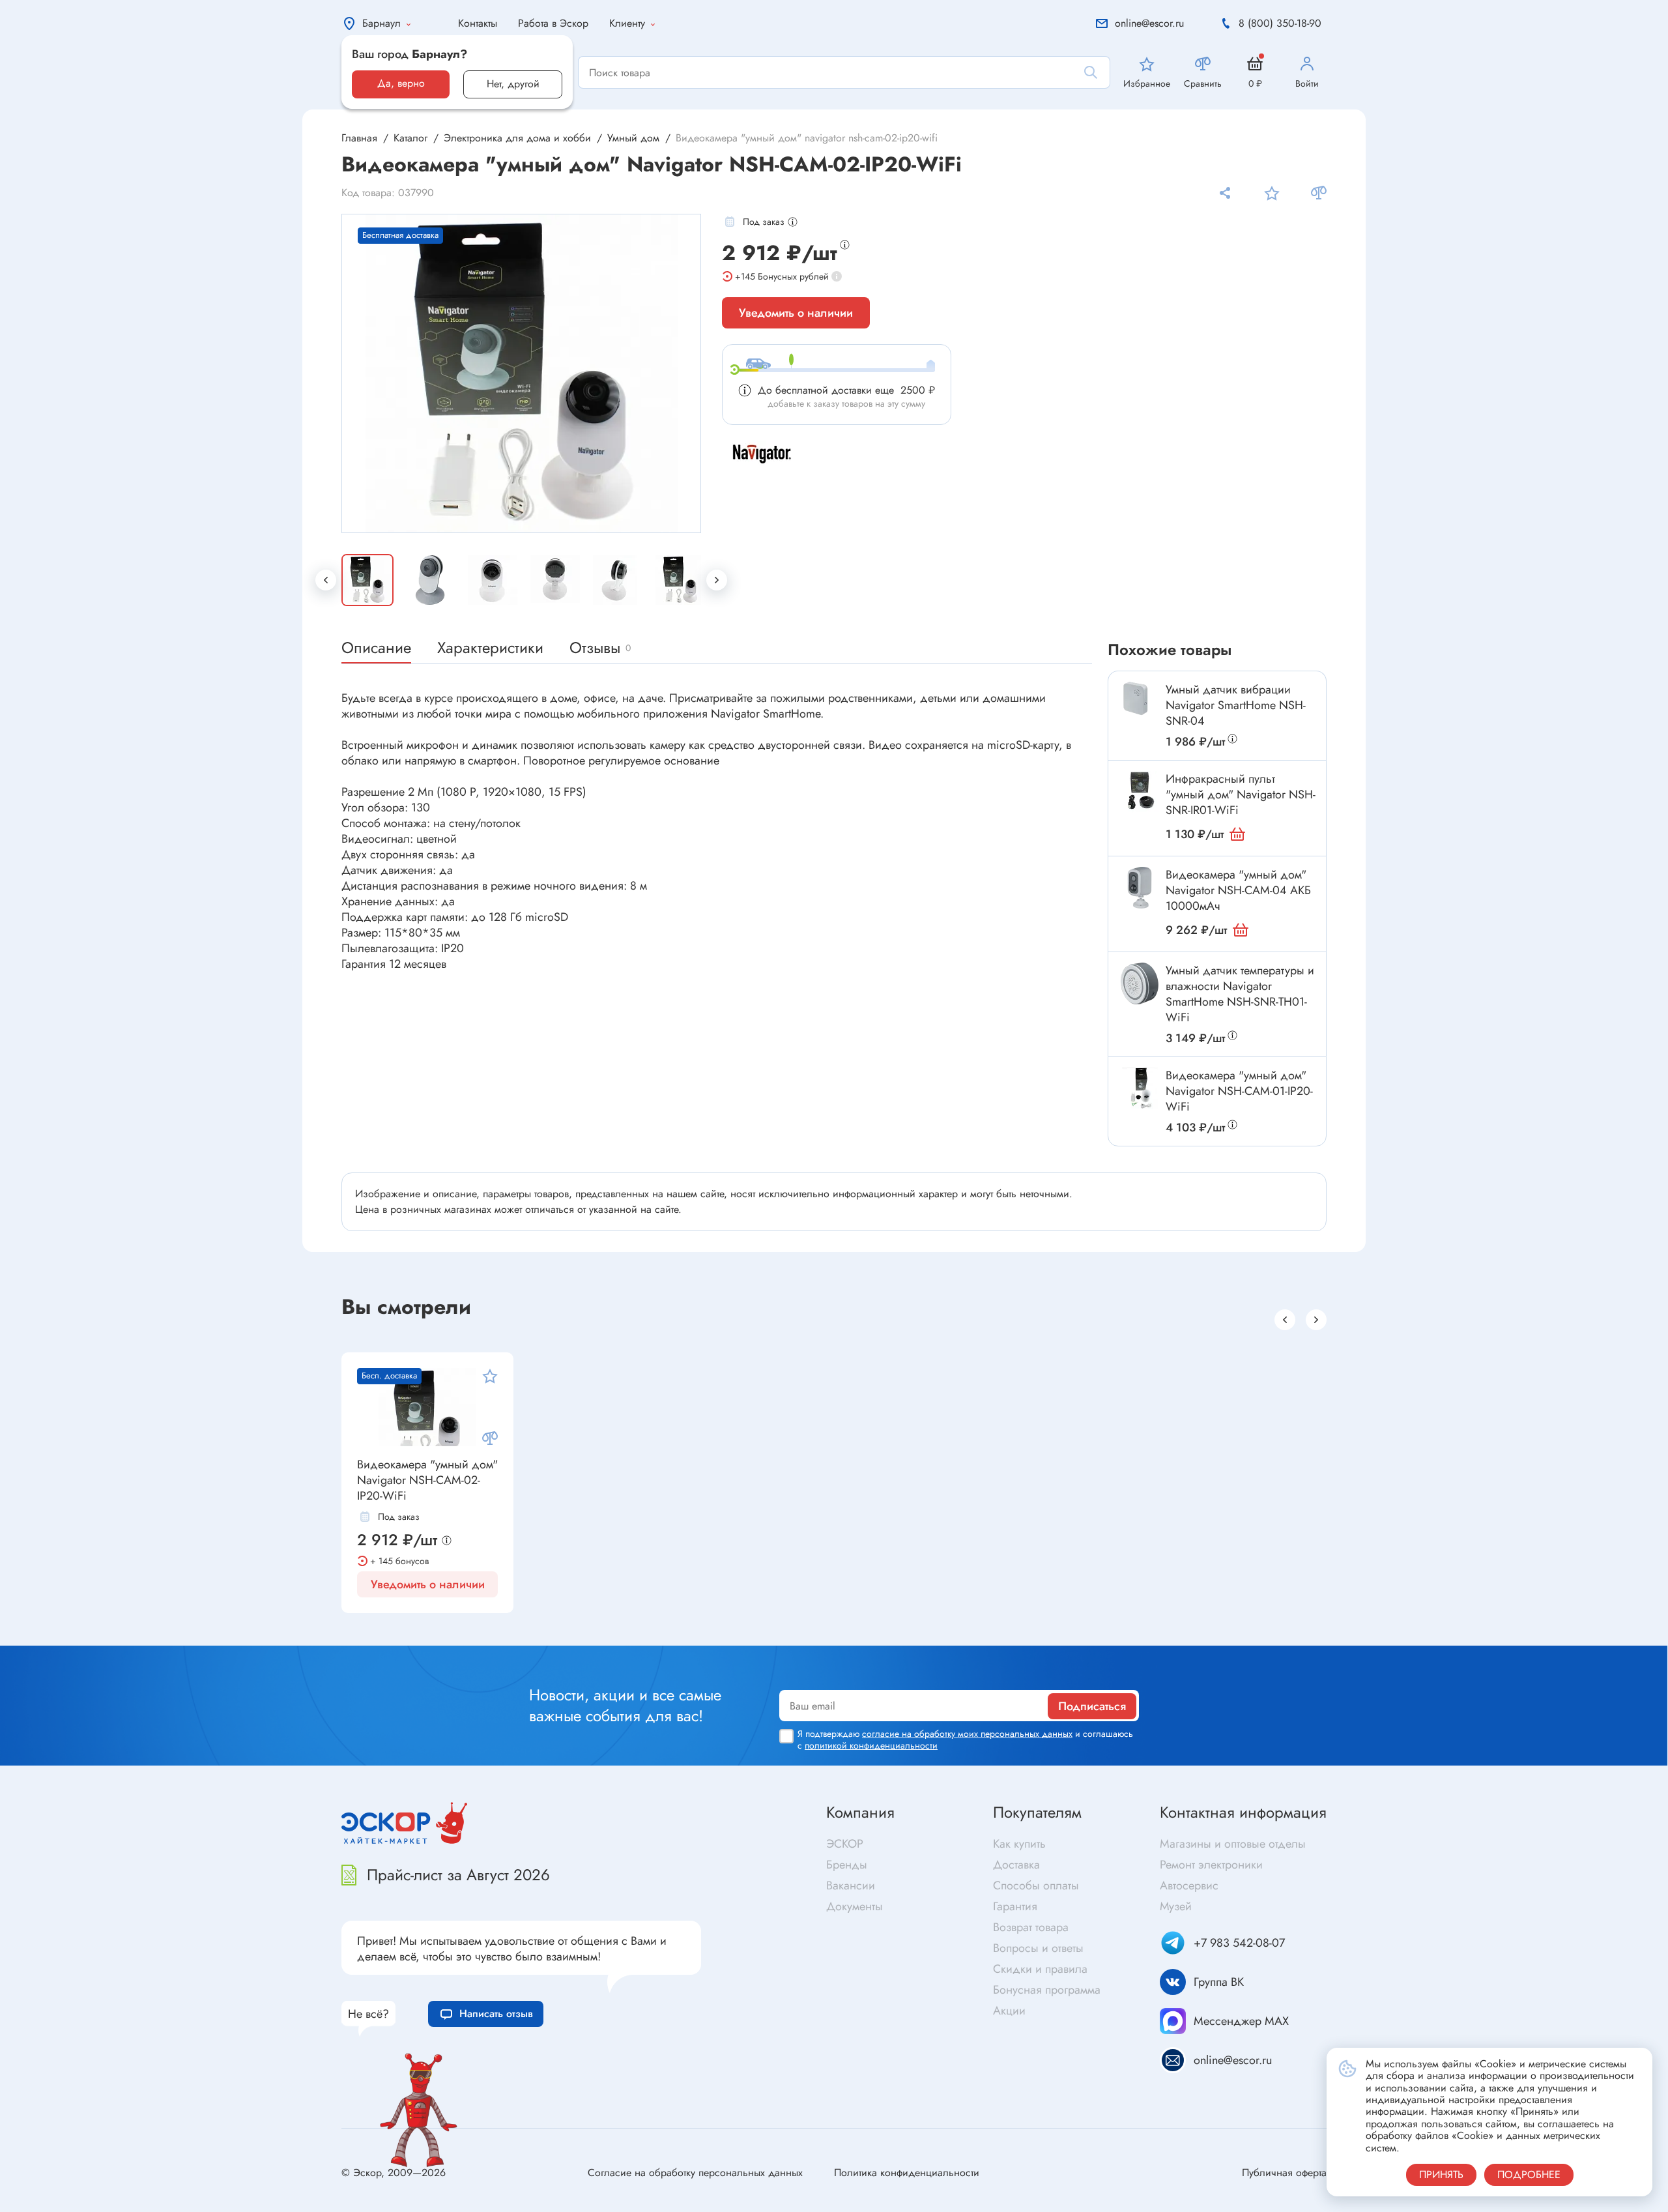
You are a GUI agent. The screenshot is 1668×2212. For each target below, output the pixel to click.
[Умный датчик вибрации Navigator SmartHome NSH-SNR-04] (1140, 703)
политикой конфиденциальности (871, 1745)
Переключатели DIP (496, 1636)
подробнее (1529, 2175)
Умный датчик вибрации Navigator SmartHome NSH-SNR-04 (1236, 705)
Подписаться (1092, 1706)
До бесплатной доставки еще (846, 390)
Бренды (847, 1865)
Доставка (1016, 1865)
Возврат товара (1031, 1927)
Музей (1176, 1906)
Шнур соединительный (893, 1631)
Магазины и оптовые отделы (1233, 1844)
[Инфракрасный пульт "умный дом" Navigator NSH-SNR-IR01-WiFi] (1140, 792)
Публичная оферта (1284, 2173)
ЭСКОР (845, 1844)
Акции (1009, 2011)
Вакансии (851, 1885)
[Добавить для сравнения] (1319, 193)
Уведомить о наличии (796, 313)
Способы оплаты (1036, 1885)
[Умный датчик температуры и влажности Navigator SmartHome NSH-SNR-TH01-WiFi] (1140, 983)
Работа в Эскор (553, 23)
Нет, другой (513, 84)
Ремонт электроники (1211, 1865)
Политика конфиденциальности (907, 2173)
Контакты (478, 23)
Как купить (1019, 1844)
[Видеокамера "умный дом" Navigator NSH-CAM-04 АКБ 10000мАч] (1140, 888)
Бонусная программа (1047, 1990)
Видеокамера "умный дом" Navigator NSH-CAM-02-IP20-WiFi (427, 1480)
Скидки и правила (1040, 1969)
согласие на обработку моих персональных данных (967, 1734)
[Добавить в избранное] (1272, 193)
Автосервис (1189, 1885)
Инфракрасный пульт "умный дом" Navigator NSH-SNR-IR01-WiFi (1241, 794)
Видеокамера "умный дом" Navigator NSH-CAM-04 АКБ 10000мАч (1238, 890)
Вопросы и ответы (1038, 1948)
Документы (855, 1906)
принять (1441, 2175)
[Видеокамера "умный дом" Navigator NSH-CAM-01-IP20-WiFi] (1140, 1088)
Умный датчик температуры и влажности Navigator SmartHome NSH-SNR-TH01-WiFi (1240, 994)
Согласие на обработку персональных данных (695, 2173)
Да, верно (401, 83)
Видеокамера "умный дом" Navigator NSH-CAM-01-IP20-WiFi (1239, 1091)
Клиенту (627, 23)
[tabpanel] (522, 373)
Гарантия (1015, 1906)
